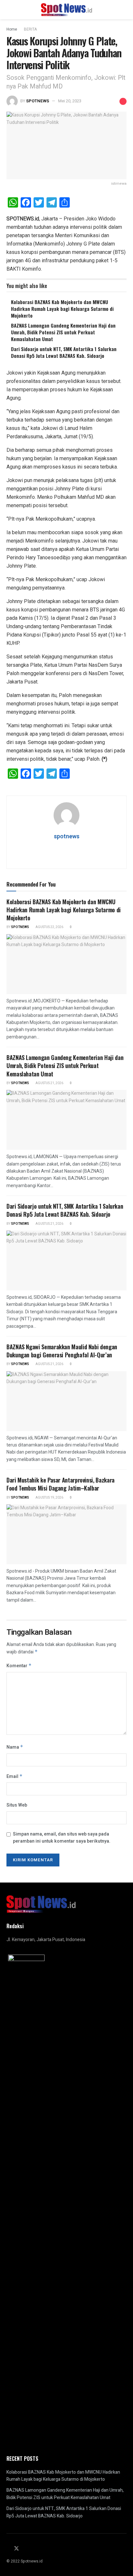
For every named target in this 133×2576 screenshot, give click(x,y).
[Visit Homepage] (67, 10)
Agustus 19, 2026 (49, 1498)
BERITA (30, 29)
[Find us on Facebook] (8, 2549)
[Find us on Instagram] (25, 2549)
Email (15, 1776)
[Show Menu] (9, 10)
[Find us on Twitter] (16, 2549)
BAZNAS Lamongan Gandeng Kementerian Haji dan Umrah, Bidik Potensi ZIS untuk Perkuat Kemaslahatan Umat (63, 332)
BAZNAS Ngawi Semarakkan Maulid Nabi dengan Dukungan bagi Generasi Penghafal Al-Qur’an (62, 1351)
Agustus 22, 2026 (49, 927)
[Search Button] (124, 10)
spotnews (38, 101)
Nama (15, 1747)
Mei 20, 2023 (70, 101)
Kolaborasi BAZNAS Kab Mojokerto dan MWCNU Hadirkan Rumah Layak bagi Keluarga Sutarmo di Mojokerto (62, 309)
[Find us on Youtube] (32, 2549)
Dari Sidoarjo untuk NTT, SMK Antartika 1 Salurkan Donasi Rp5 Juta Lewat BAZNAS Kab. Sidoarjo (64, 352)
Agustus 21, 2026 (49, 1083)
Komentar (19, 1666)
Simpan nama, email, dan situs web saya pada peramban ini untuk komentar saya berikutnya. (62, 1838)
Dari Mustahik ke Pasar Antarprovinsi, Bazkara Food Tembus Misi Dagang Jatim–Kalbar (61, 1484)
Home (12, 29)
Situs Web (17, 1805)
